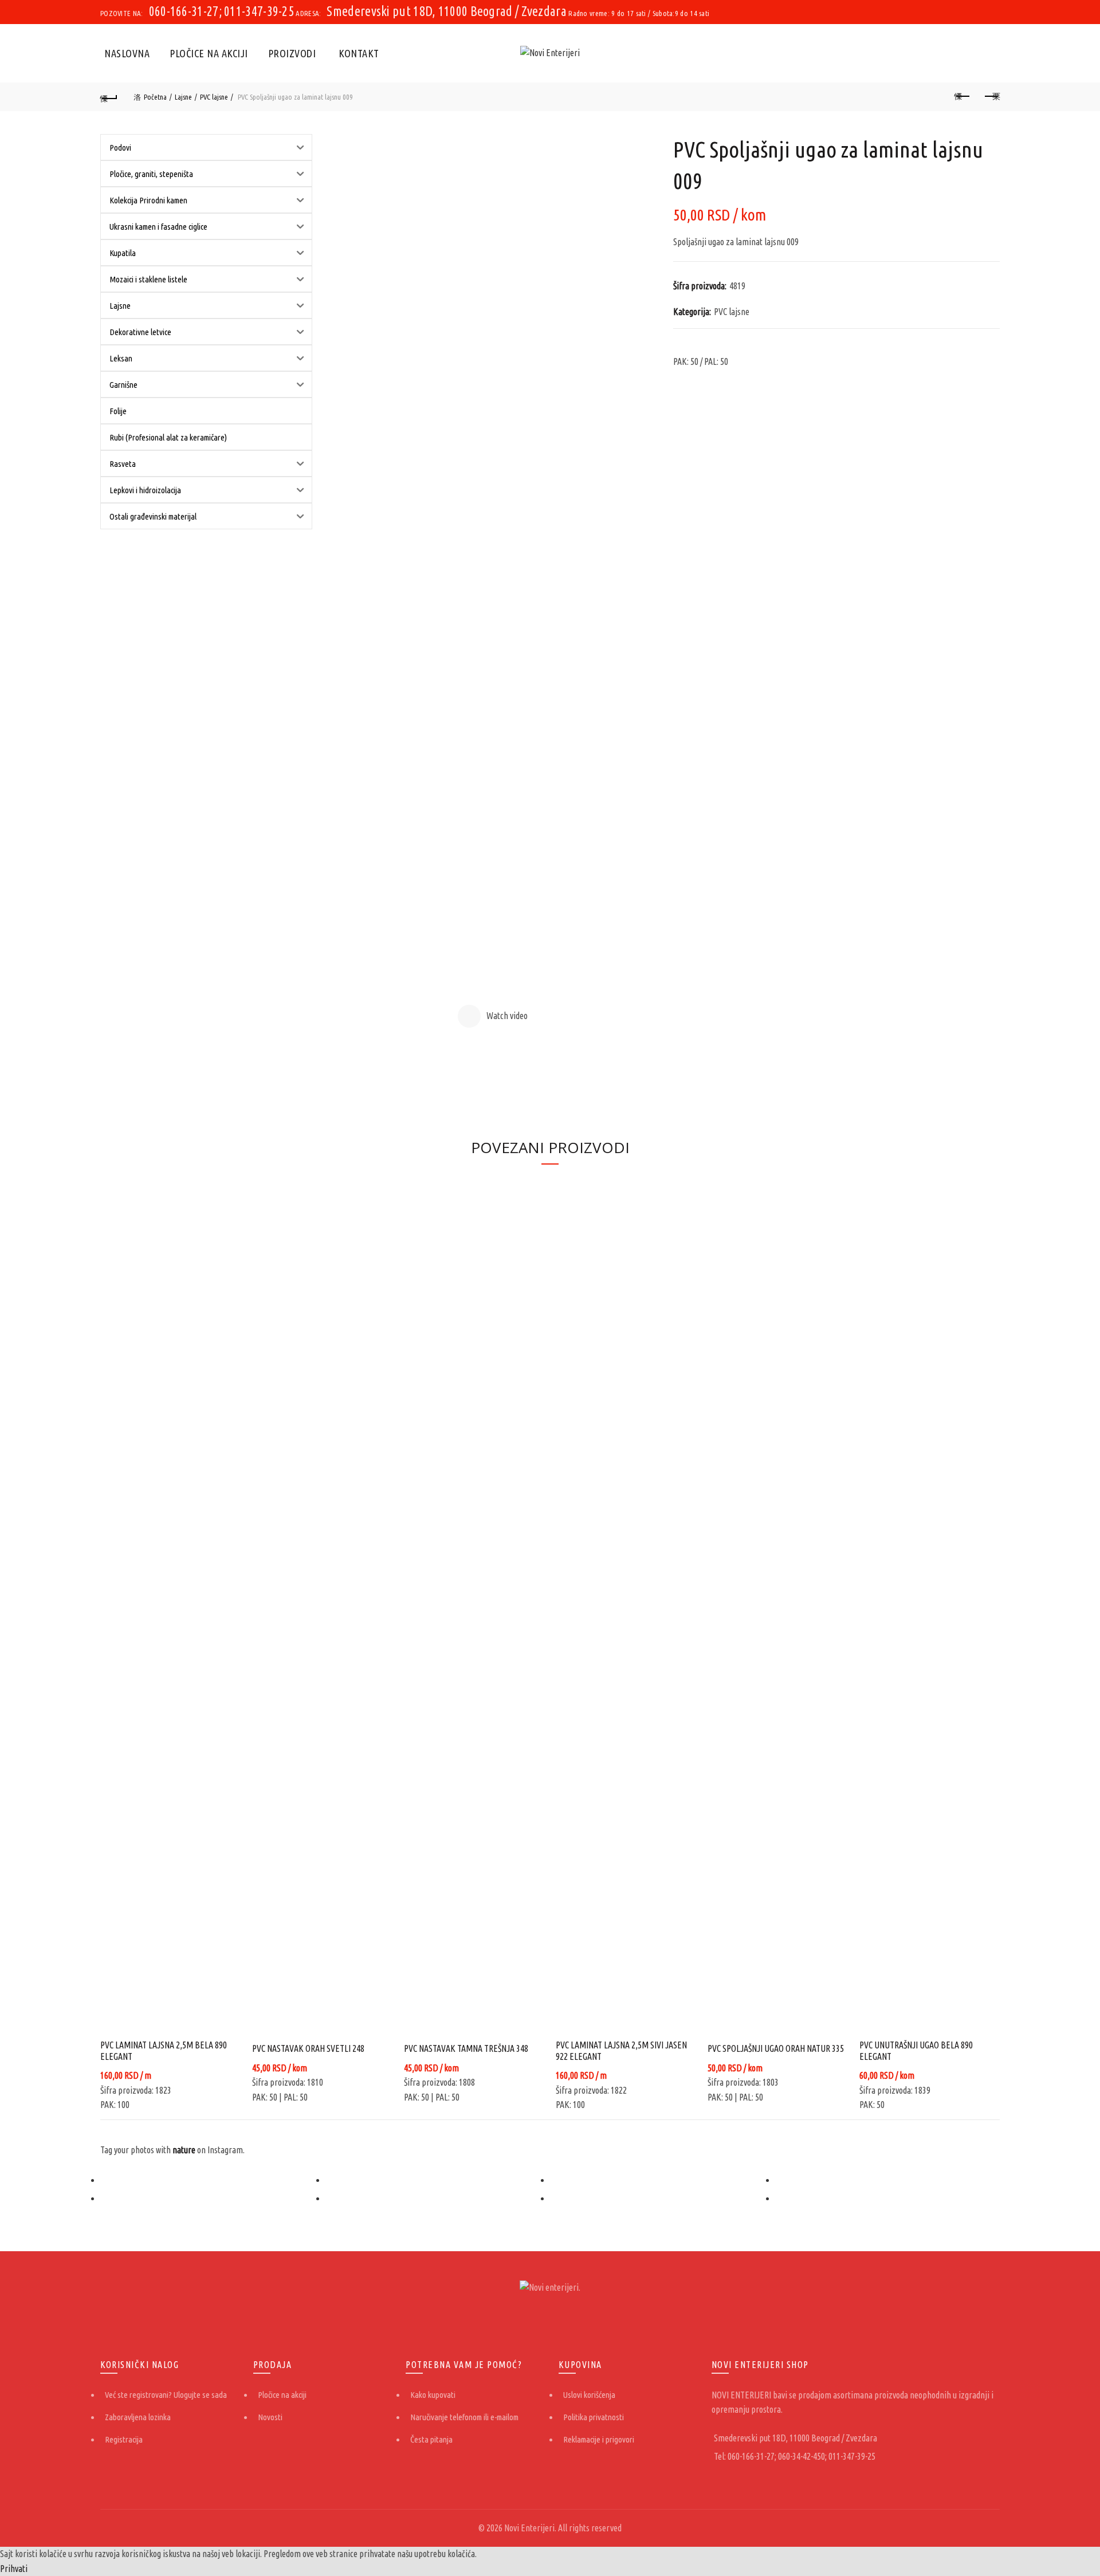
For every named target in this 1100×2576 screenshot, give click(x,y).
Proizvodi (292, 53)
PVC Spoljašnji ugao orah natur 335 (776, 2048)
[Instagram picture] (213, 2180)
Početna (155, 97)
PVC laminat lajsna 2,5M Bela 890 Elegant (164, 2050)
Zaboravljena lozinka (138, 2417)
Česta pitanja (431, 2439)
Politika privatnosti (594, 2417)
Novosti (270, 2417)
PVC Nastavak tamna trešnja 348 (466, 2048)
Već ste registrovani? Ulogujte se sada (166, 2395)
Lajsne (183, 97)
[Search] (991, 53)
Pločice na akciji (209, 53)
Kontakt (359, 53)
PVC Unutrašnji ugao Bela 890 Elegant (916, 2050)
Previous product (962, 97)
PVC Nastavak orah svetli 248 (308, 2048)
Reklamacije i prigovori (599, 2439)
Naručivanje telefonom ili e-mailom (464, 2417)
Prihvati (14, 2569)
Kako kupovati (433, 2395)
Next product (991, 97)
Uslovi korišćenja (589, 2395)
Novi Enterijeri (529, 2528)
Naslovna (127, 53)
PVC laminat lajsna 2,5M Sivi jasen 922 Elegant (621, 2050)
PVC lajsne (214, 97)
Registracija (124, 2439)
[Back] (109, 97)
